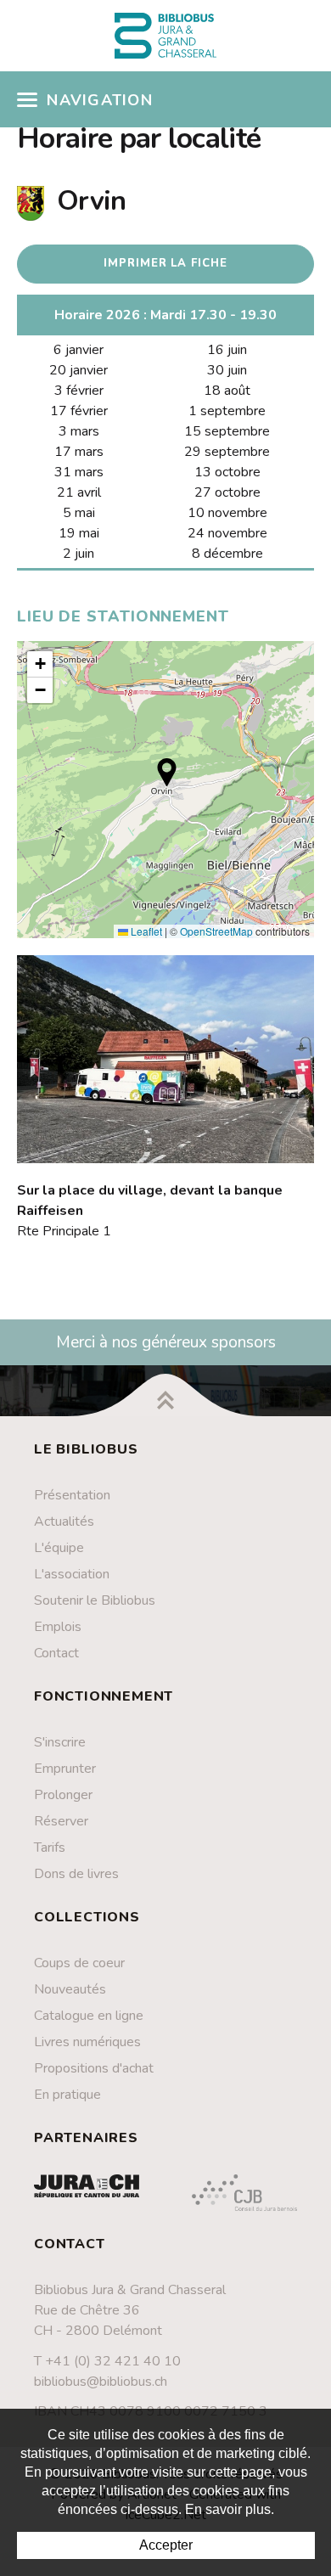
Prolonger (63, 1795)
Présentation (72, 1495)
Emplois (58, 1627)
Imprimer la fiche (165, 263)
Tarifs (50, 1848)
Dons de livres (76, 1874)
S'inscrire (60, 1742)
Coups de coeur (79, 1963)
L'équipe (59, 1548)
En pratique (67, 2095)
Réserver (61, 1821)
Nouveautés (70, 1989)
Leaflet (145, 931)
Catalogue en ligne (89, 2016)
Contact (56, 1653)
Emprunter (65, 1769)
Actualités (64, 1521)
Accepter (166, 2545)
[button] (167, 772)
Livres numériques (87, 2042)
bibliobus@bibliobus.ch (101, 2382)
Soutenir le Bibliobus (95, 1600)
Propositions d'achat (94, 2068)
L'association (72, 1574)
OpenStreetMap (216, 931)
